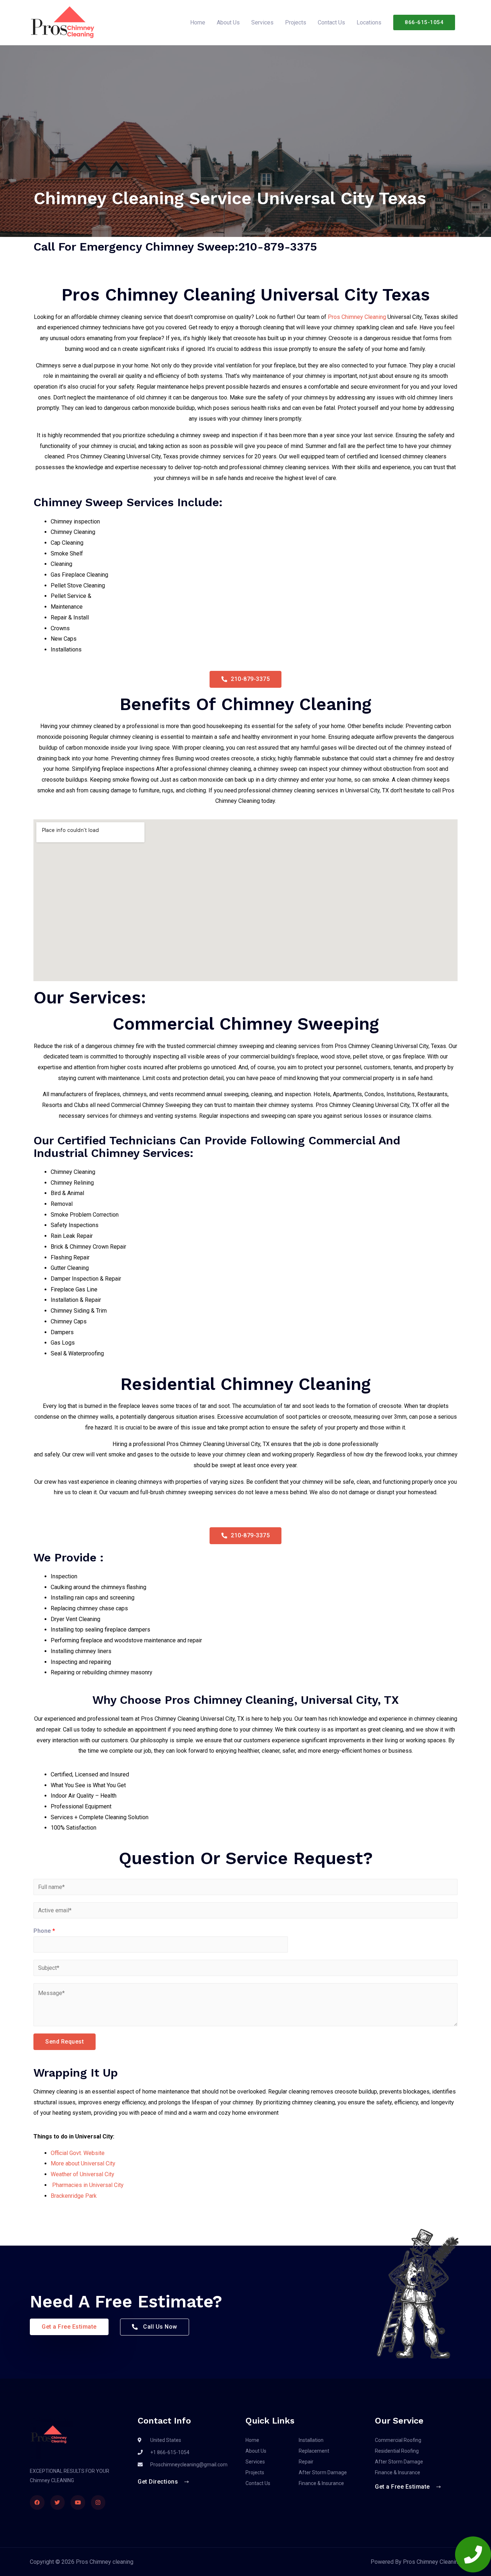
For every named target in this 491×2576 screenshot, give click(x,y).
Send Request (65, 2042)
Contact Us (331, 22)
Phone (44, 1931)
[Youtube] (78, 2502)
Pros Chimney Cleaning (357, 317)
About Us (228, 22)
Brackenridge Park (74, 2196)
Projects (296, 22)
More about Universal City (83, 2163)
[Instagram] (98, 2502)
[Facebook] (37, 2502)
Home (198, 22)
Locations (369, 22)
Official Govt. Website (78, 2153)
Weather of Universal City (82, 2174)
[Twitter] (58, 2502)
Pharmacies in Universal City (87, 2185)
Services (262, 22)
